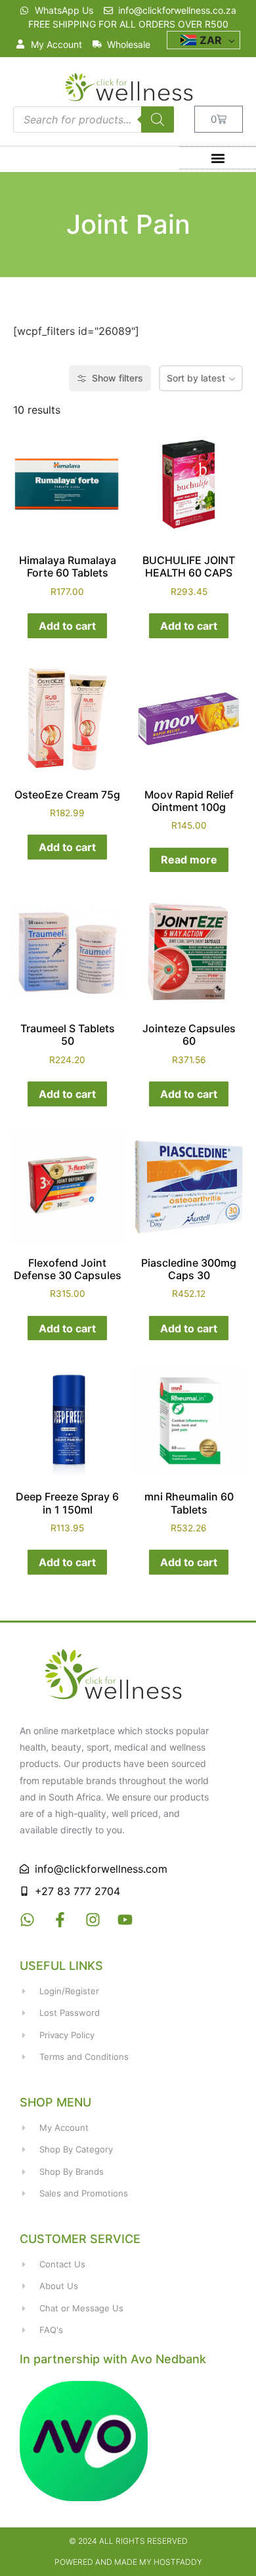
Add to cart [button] (67, 626)
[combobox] (201, 378)
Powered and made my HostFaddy (128, 2562)
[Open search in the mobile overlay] (94, 120)
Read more (189, 860)
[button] (218, 158)
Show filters (117, 378)
